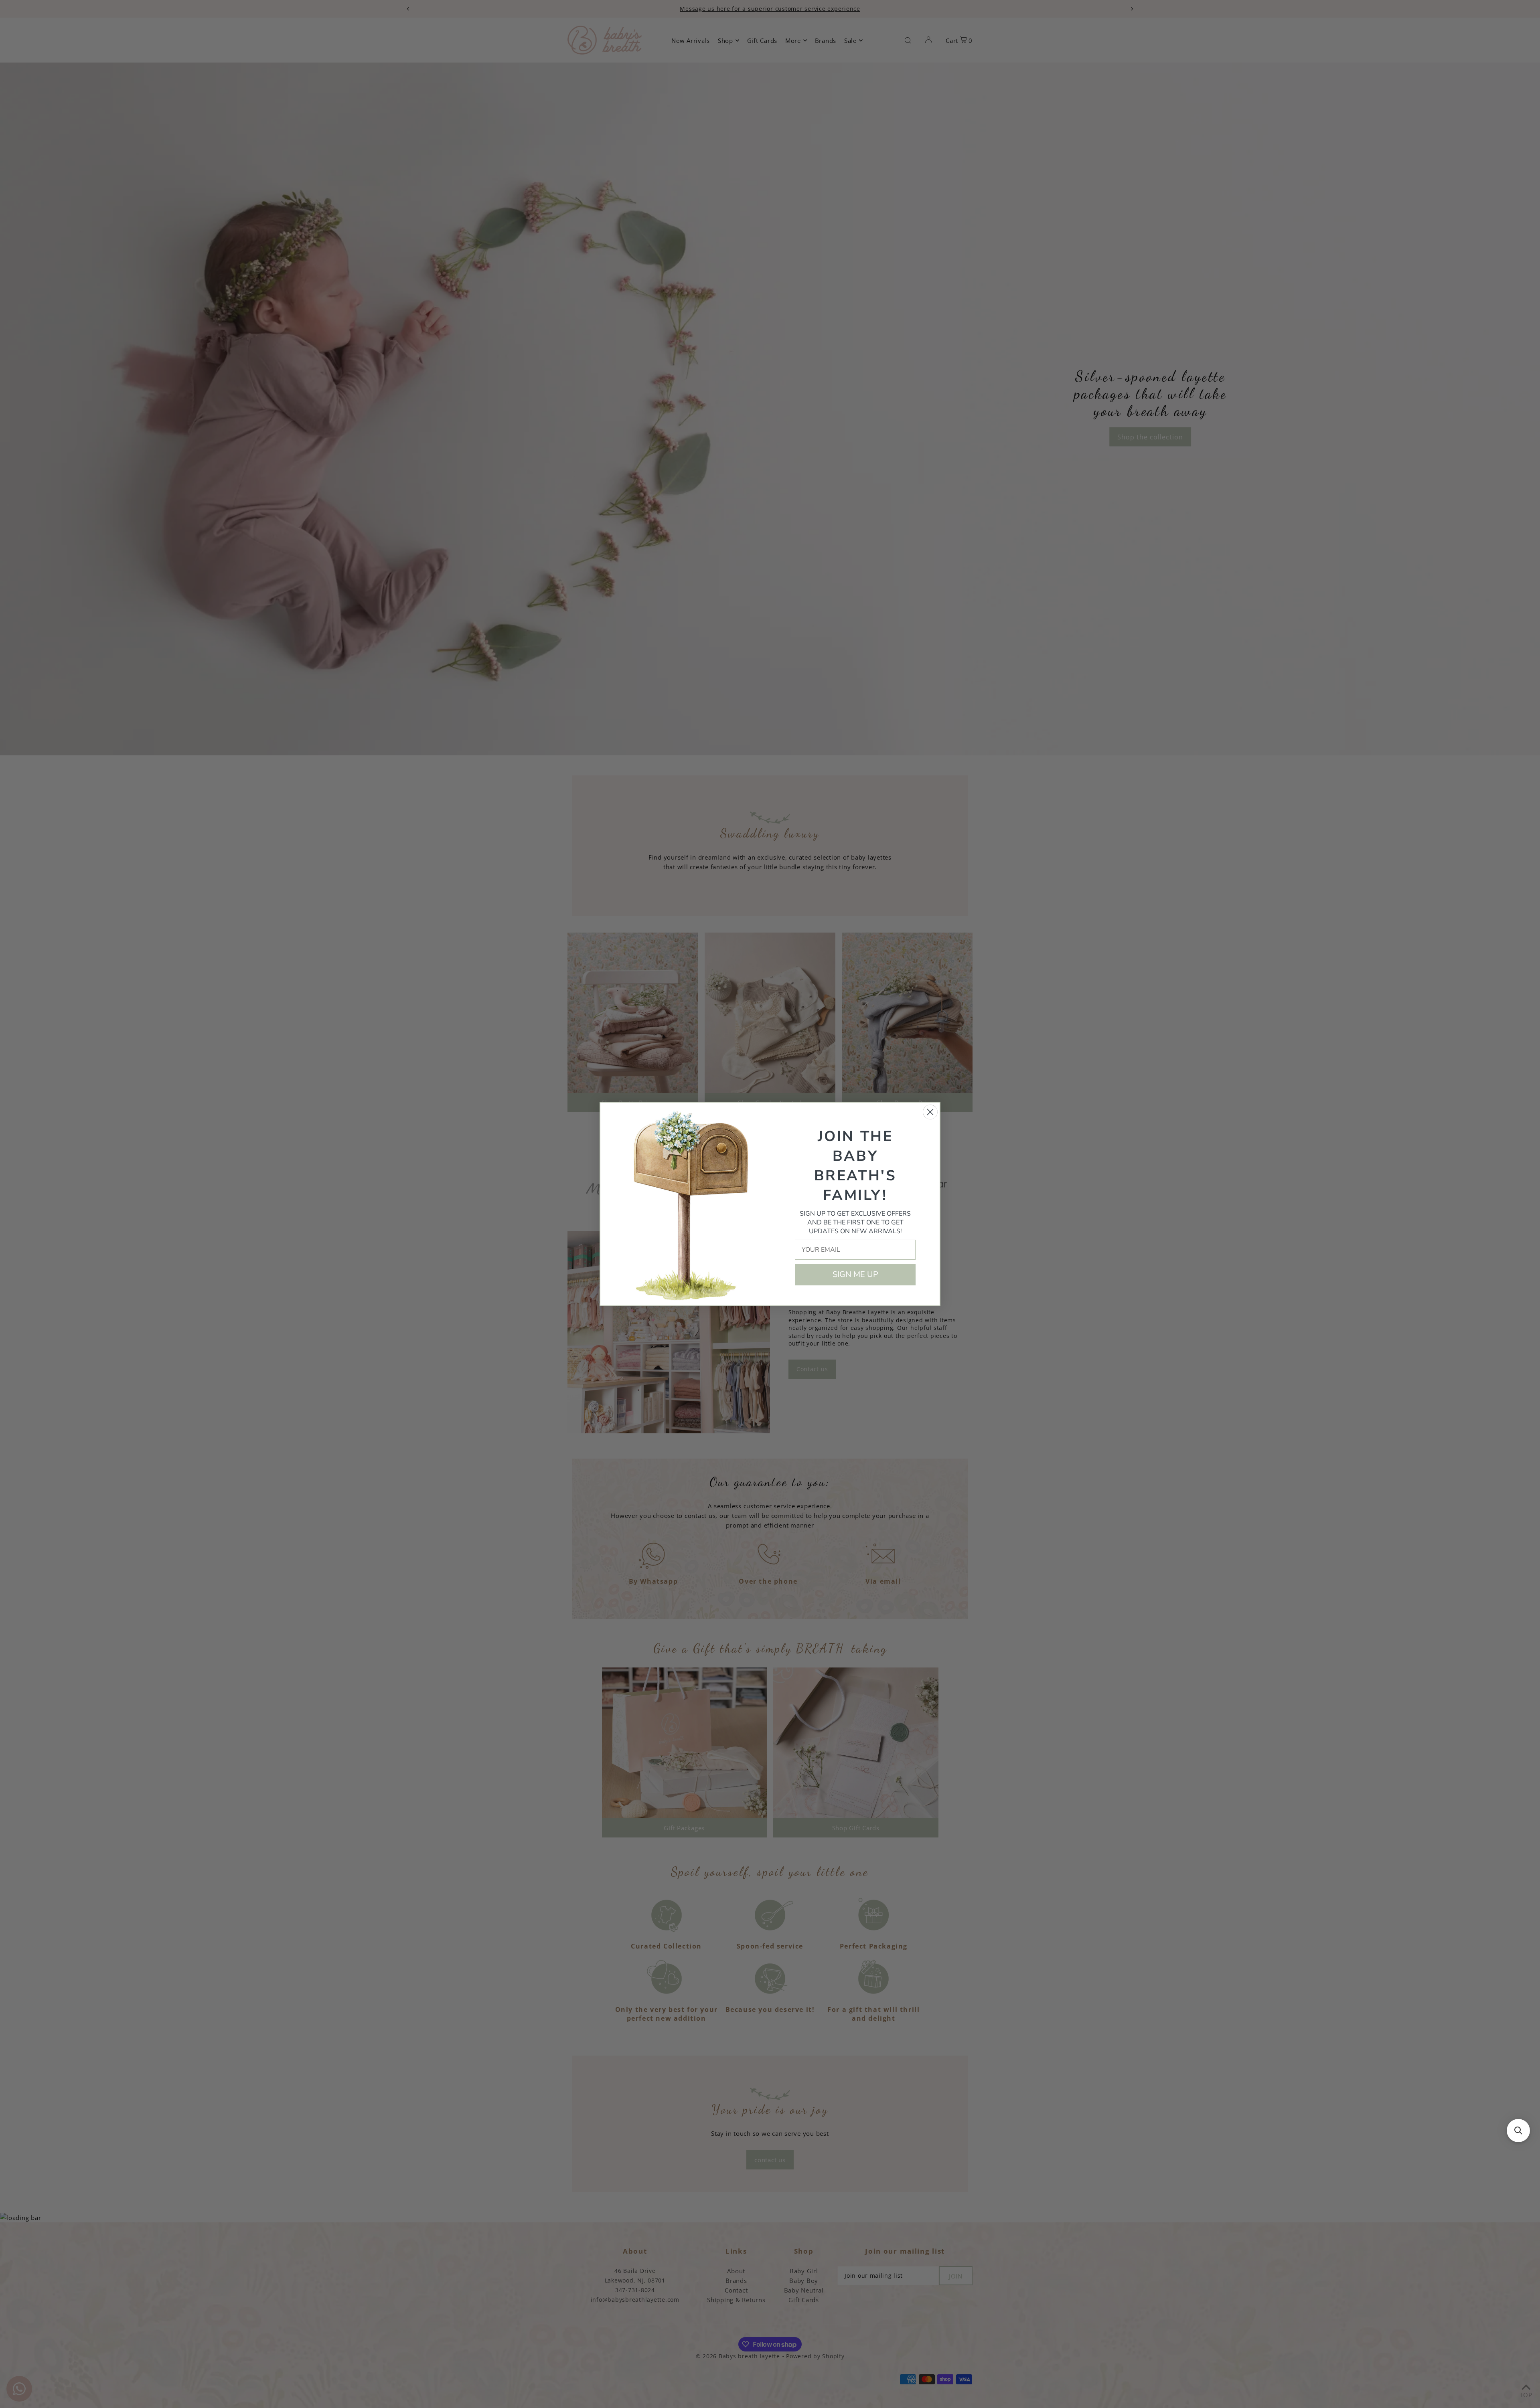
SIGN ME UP (855, 1274)
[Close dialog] (930, 1112)
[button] (1518, 2131)
